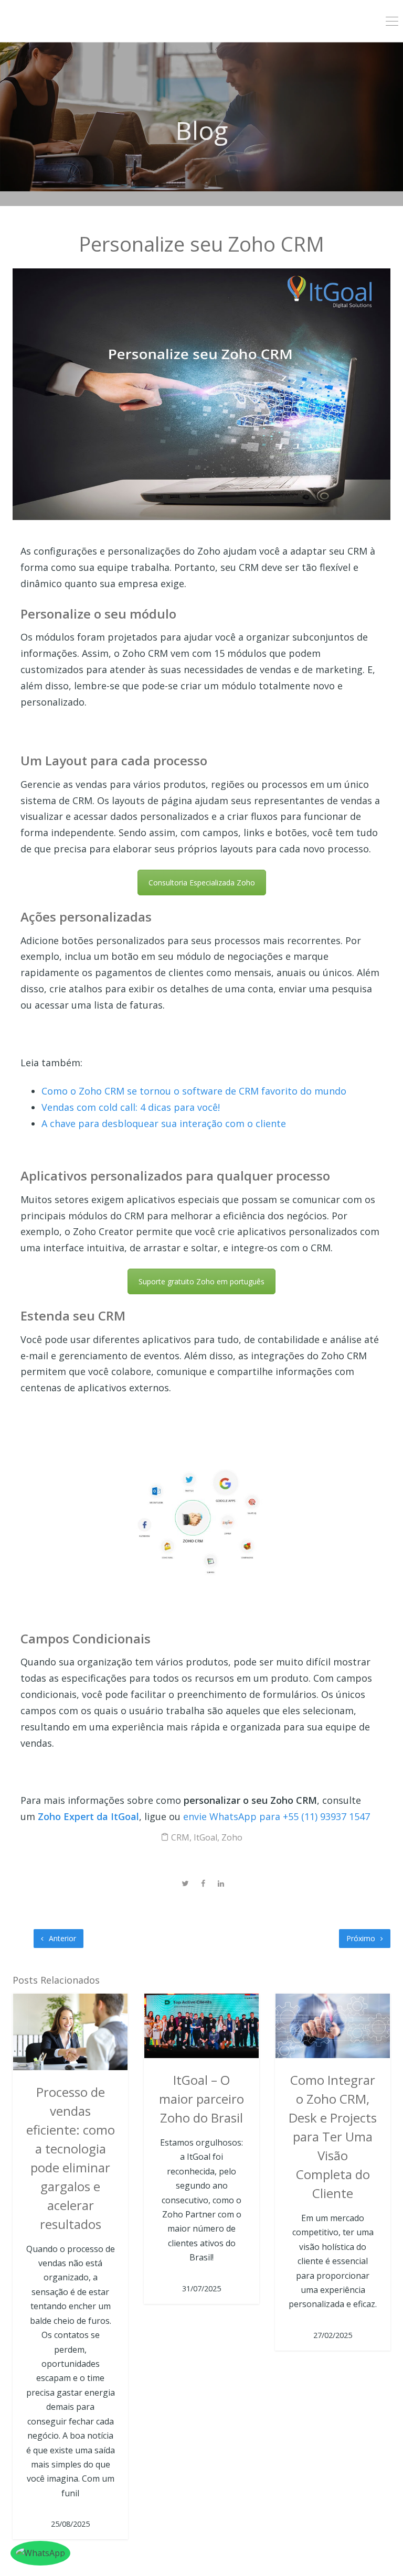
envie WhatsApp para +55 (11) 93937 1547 (278, 1816)
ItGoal (205, 1837)
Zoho (232, 1837)
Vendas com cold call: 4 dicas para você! (131, 1107)
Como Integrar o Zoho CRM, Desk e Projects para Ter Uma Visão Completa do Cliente (333, 2136)
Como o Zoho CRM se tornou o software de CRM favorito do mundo (194, 1091)
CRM (180, 1837)
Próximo (362, 1938)
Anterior (61, 1938)
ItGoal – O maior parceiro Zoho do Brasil (201, 2099)
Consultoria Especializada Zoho (202, 883)
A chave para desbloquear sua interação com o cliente (164, 1123)
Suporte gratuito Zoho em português (201, 1281)
